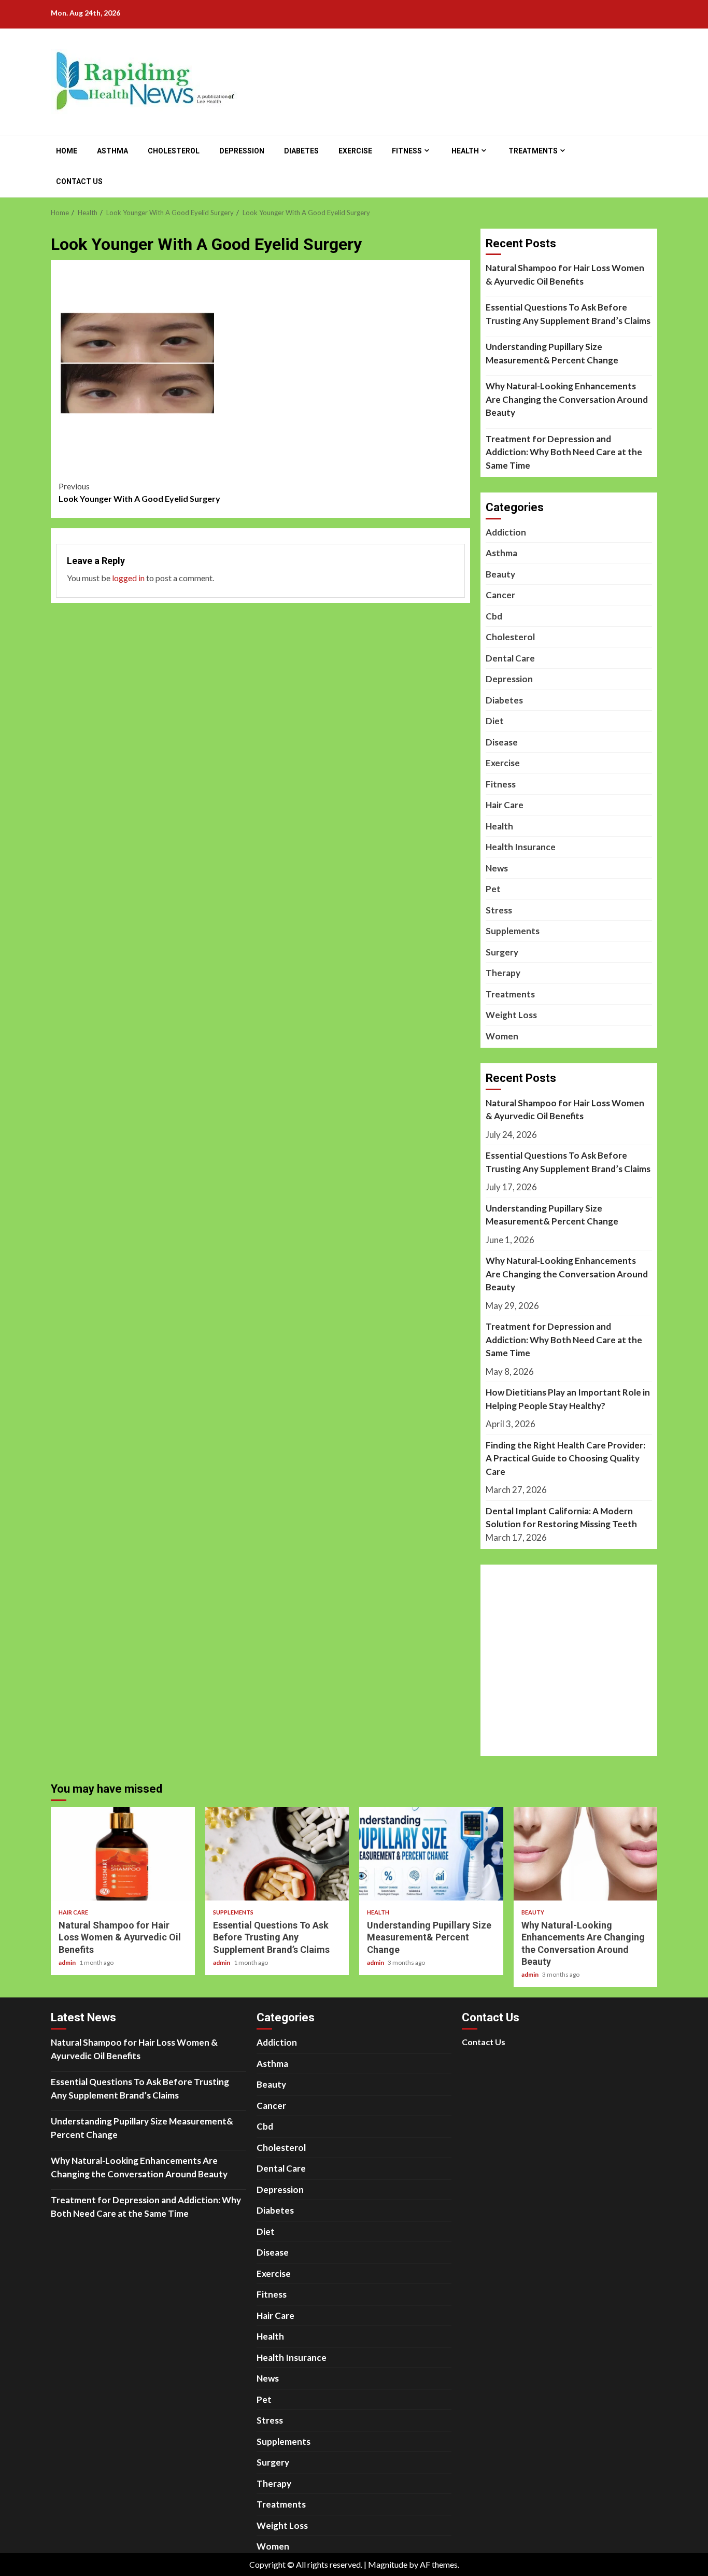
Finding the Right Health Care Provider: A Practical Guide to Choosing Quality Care (565, 1458)
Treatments (533, 151)
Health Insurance (521, 847)
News (497, 868)
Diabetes (301, 151)
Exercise (355, 151)
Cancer (500, 595)
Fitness (407, 151)
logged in (128, 578)
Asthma (112, 151)
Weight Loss (511, 1015)
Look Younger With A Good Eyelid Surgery (139, 492)
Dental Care (510, 658)
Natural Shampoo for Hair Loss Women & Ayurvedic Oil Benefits (565, 275)
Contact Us (79, 181)
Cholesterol (174, 151)
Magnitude (388, 2564)
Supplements (513, 931)
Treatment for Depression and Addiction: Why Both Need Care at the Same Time (564, 452)
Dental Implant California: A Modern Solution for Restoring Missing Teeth (561, 1518)
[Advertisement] (261, 293)
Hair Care (505, 805)
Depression (242, 151)
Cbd (494, 616)
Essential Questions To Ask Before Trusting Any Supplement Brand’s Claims (568, 314)
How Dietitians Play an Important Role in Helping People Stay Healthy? (568, 1399)
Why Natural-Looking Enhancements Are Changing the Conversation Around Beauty (567, 399)
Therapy (503, 973)
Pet (493, 889)
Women (502, 1036)
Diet (495, 721)
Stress (499, 910)
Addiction (506, 532)
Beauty (500, 574)
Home (67, 151)
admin (68, 1962)
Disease (502, 742)
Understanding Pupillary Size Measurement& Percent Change (552, 353)
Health (465, 151)
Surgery (502, 952)
